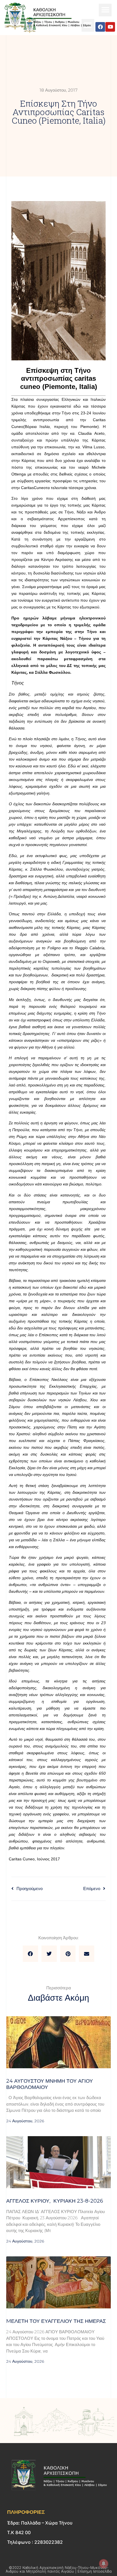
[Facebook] (100, 27)
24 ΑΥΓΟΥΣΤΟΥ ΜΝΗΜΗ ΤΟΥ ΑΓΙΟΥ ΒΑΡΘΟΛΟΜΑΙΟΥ (50, 2084)
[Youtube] (110, 27)
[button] (105, 10)
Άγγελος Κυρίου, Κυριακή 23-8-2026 (55, 2201)
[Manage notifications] (104, 2564)
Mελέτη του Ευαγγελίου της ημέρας (56, 2321)
